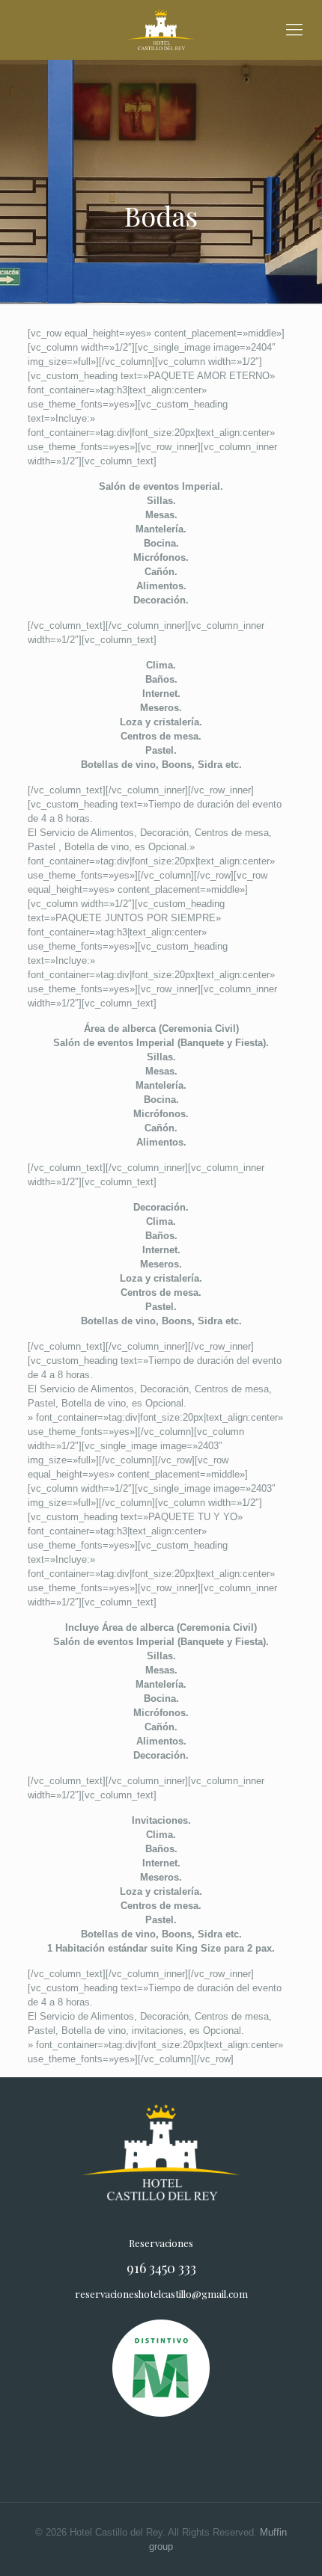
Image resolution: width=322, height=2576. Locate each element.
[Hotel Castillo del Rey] (161, 30)
